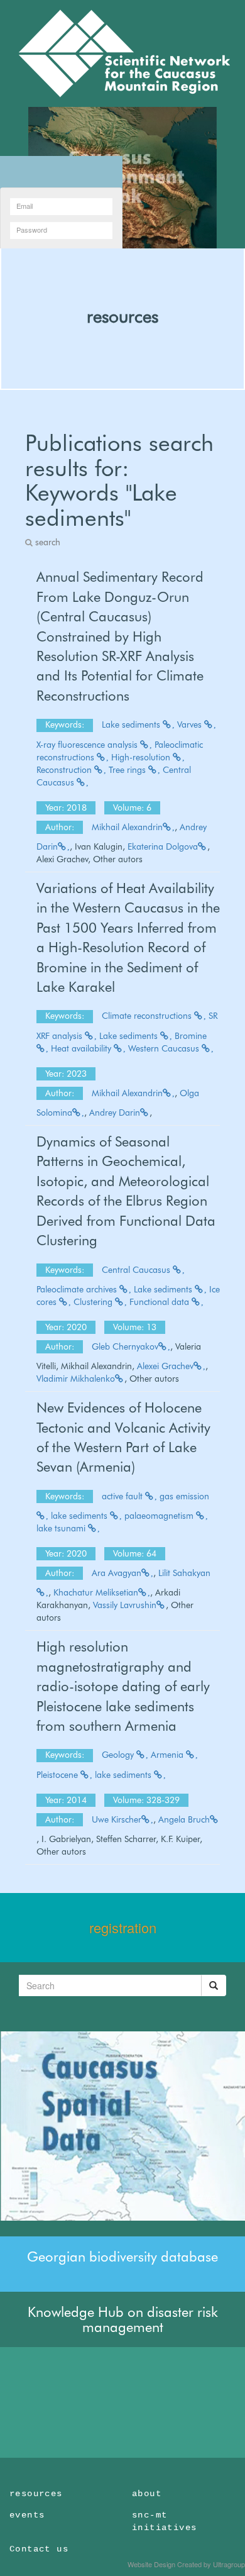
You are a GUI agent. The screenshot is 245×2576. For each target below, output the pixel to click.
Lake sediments (132, 724)
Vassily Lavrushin (125, 1605)
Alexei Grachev (165, 1366)
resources (122, 316)
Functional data (161, 1302)
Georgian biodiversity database (122, 2257)
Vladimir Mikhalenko (76, 1379)
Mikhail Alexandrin (127, 827)
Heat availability (82, 1048)
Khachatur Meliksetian (96, 1592)
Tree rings (128, 770)
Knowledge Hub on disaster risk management (123, 2319)
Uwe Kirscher (117, 1819)
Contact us (39, 2549)
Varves (191, 724)
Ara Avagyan (117, 1573)
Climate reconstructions (148, 1016)
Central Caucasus (137, 1270)
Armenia (168, 1755)
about (147, 2494)
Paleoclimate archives (78, 1289)
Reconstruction (65, 770)
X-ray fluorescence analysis (88, 745)
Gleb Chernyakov (125, 1346)
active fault (123, 1496)
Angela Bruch (184, 1819)
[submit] (214, 1985)
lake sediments (80, 1516)
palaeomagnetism (160, 1516)
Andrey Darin (115, 1113)
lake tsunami (62, 1528)
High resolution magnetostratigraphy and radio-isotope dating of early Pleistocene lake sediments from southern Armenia (123, 1686)
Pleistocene (58, 1775)
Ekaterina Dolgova (163, 847)
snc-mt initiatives (164, 2521)
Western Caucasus (165, 1048)
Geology (119, 1755)
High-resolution (142, 757)
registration (123, 1927)
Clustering (94, 1302)
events (27, 2515)
